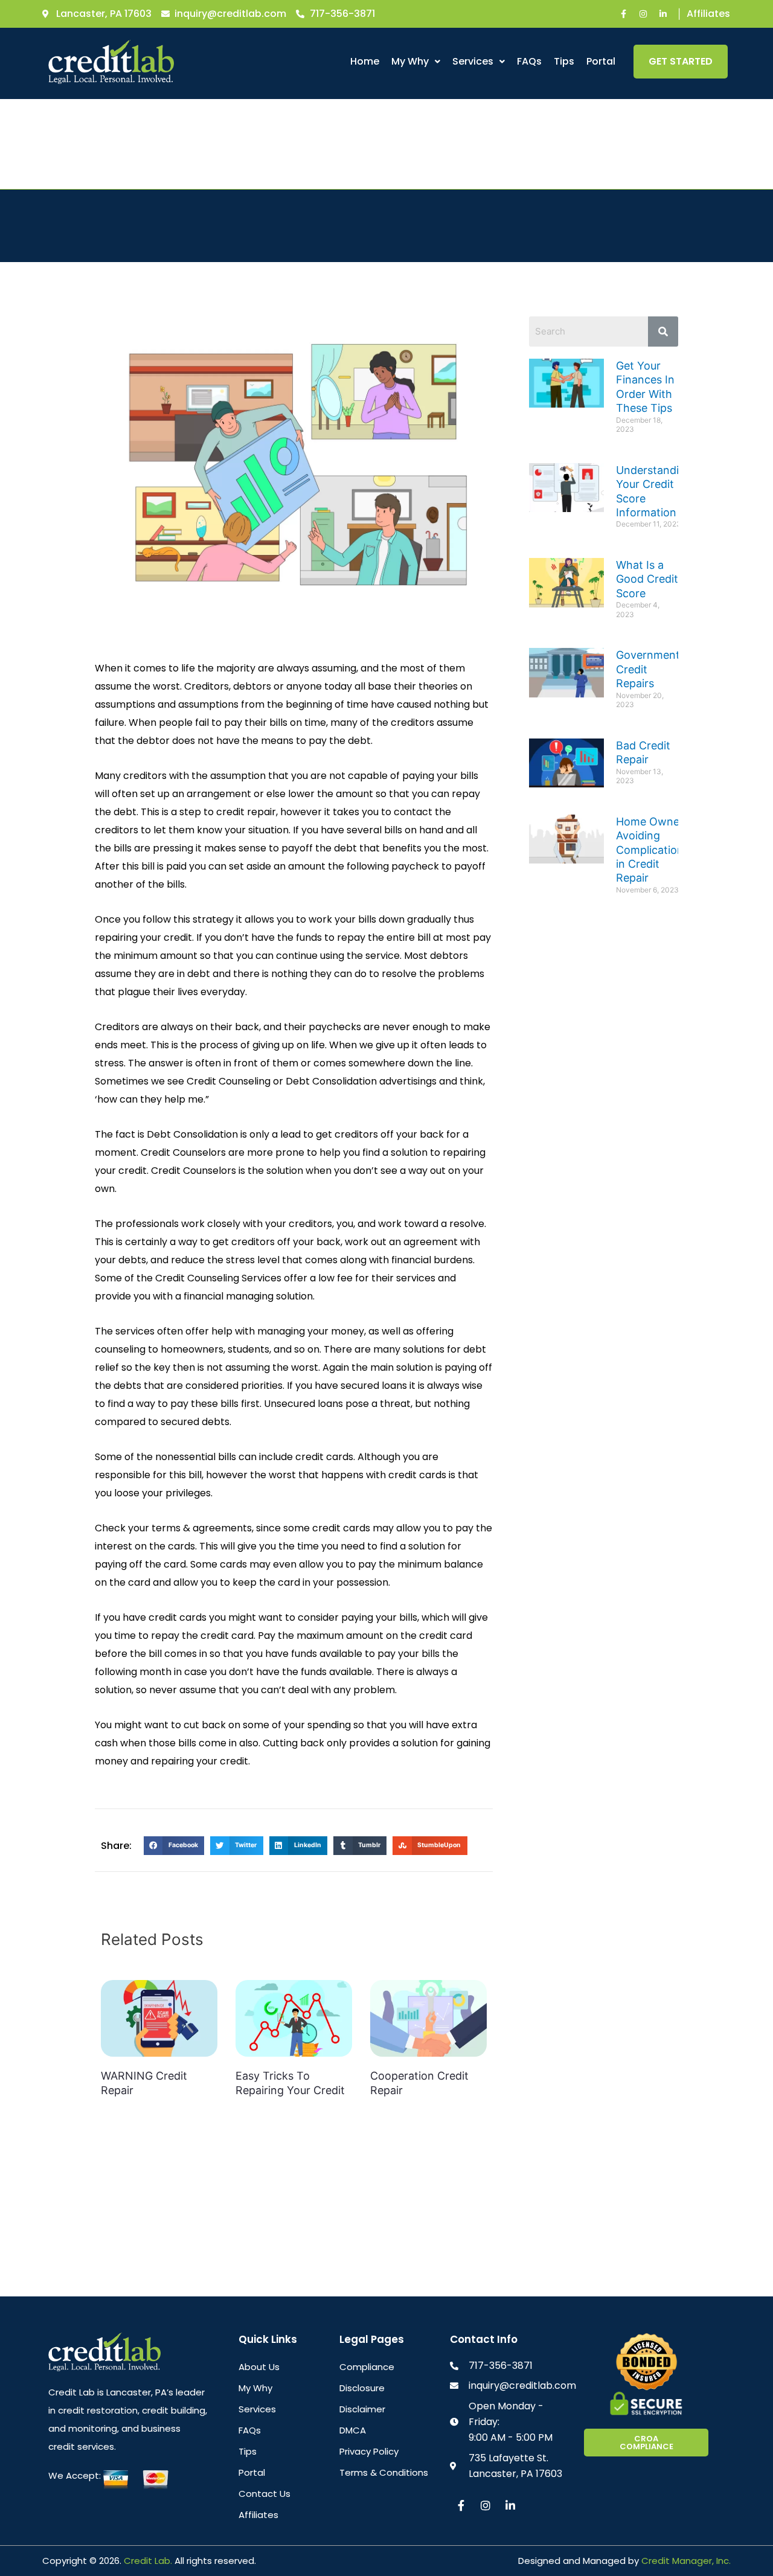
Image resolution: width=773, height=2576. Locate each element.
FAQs (529, 61)
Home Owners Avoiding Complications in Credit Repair (653, 850)
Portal (601, 61)
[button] (416, 62)
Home (365, 61)
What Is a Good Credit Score (647, 579)
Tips (564, 61)
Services (473, 61)
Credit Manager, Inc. (686, 2561)
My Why (410, 61)
